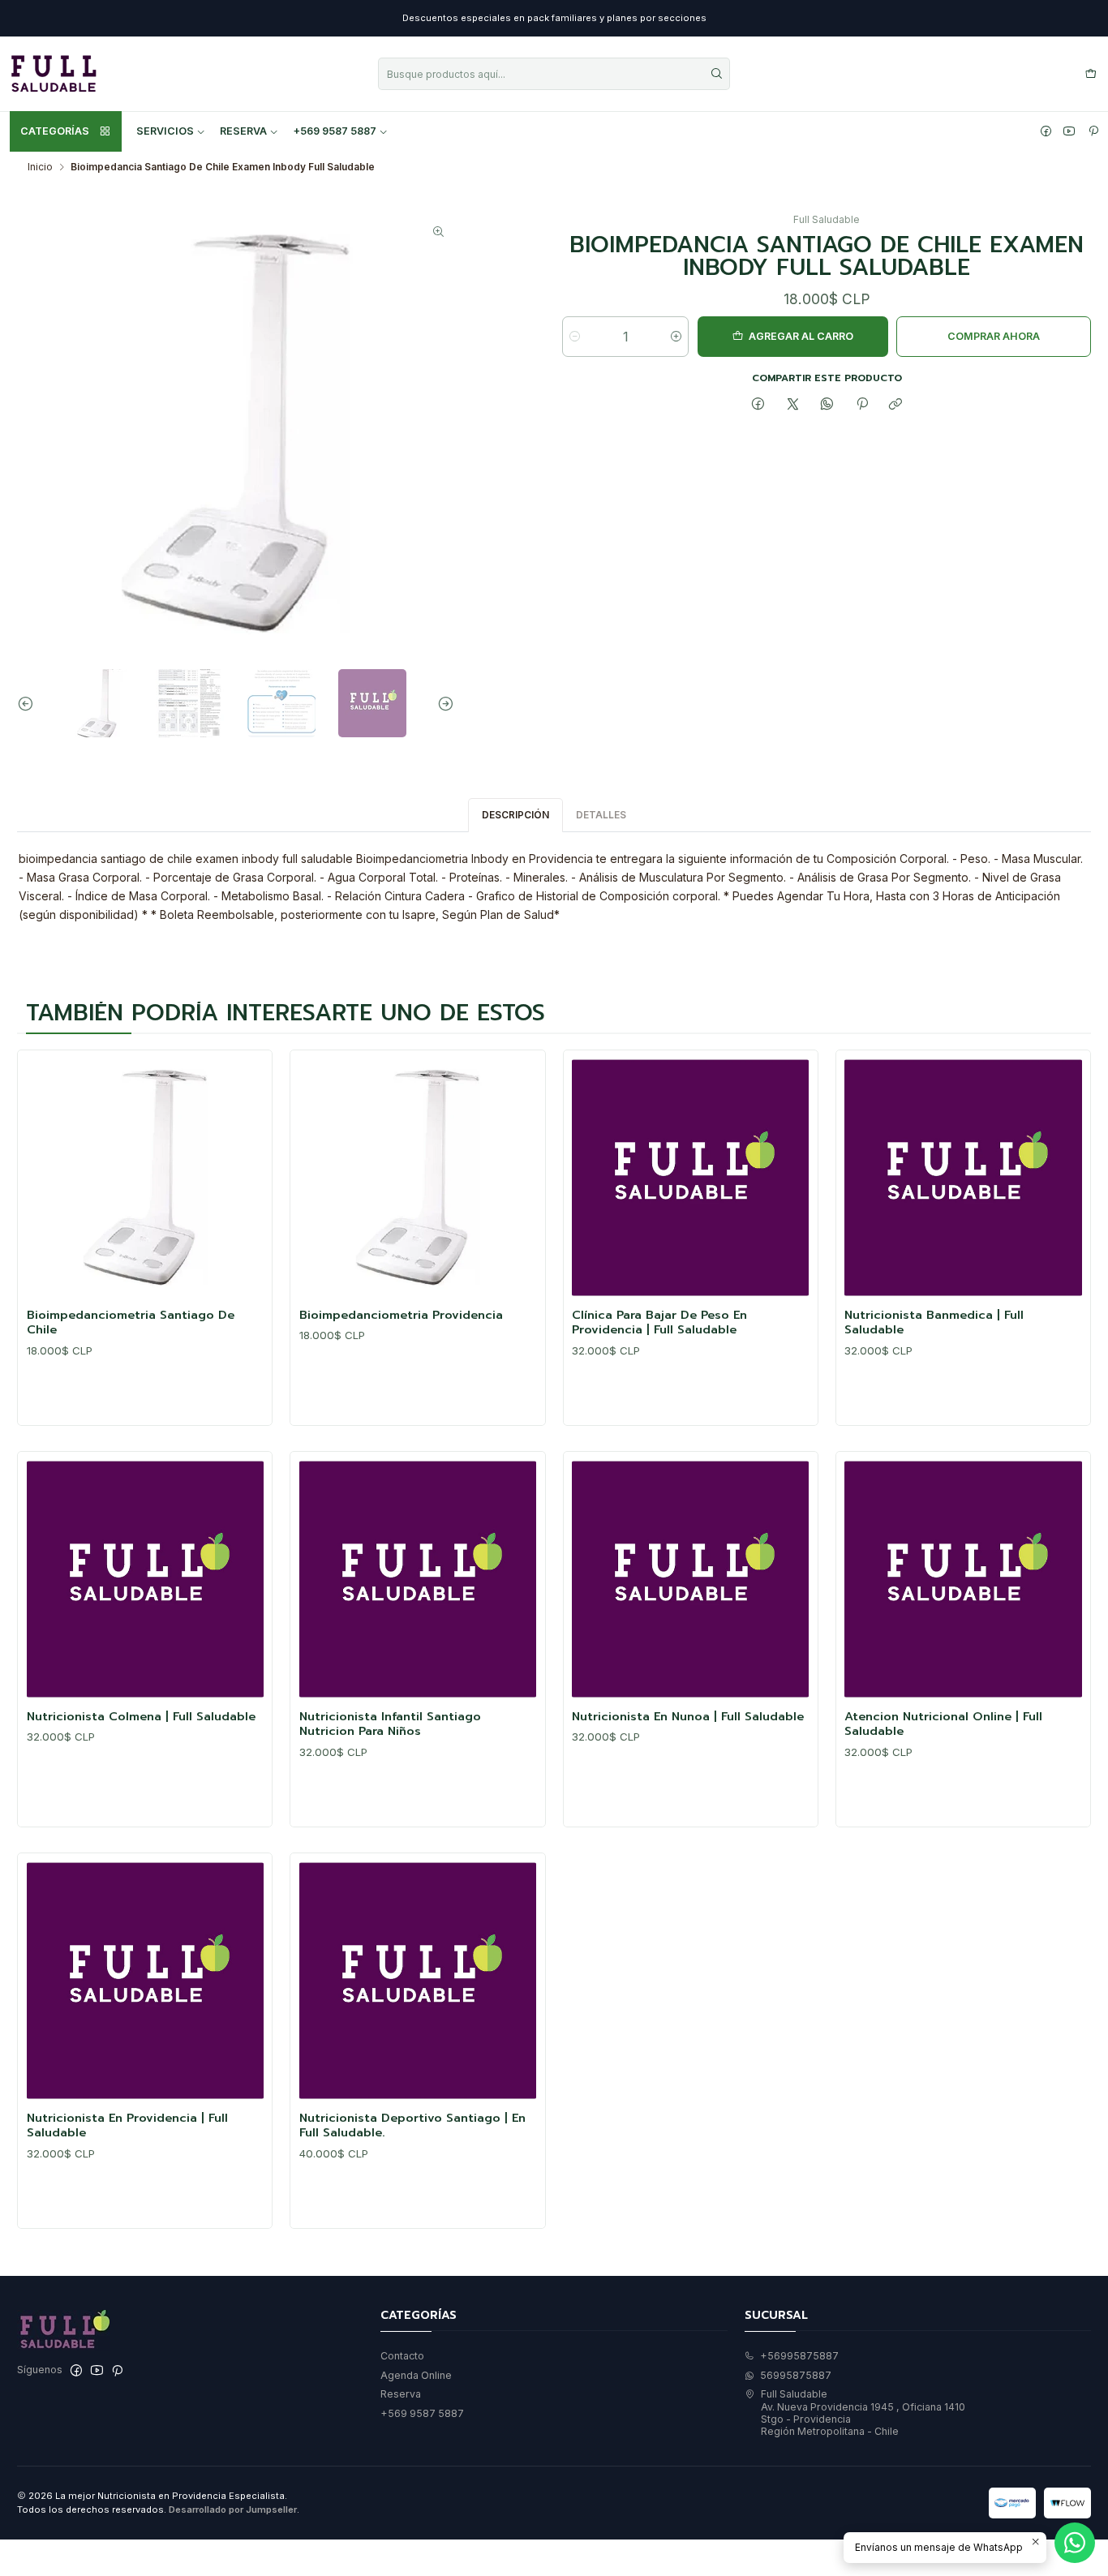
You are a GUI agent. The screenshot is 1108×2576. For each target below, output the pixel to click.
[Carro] (1091, 74)
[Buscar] (716, 74)
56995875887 (796, 2375)
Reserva (243, 131)
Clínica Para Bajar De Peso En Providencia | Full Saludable (659, 1322)
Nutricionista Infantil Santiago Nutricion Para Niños (390, 1724)
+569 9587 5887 (335, 131)
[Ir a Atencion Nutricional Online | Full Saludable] (963, 1579)
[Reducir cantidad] (575, 337)
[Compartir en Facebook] (758, 405)
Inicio (40, 167)
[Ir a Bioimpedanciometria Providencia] (418, 1178)
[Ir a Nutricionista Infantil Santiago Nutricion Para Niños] (418, 1579)
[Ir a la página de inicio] (54, 74)
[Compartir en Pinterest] (862, 405)
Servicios (165, 131)
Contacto (402, 2356)
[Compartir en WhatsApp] (827, 405)
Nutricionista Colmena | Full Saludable (141, 1716)
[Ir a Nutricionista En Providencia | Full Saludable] (145, 1981)
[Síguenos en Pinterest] (1093, 131)
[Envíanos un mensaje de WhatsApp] (1075, 2543)
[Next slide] (442, 703)
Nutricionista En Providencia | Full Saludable (127, 2125)
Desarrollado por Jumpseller (233, 2509)
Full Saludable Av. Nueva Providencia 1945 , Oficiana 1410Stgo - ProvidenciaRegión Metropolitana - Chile (863, 2413)
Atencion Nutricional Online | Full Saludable (943, 1724)
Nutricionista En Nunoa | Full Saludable (688, 1716)
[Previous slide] (29, 703)
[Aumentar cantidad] (676, 337)
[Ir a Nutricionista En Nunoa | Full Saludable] (690, 1579)
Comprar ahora (994, 336)
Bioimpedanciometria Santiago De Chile (131, 1322)
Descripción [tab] (515, 815)
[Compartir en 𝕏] (792, 405)
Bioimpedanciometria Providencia (401, 1315)
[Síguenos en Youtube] (1069, 131)
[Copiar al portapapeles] (896, 405)
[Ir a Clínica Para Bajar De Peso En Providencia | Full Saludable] (690, 1178)
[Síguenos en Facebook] (1046, 131)
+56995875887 (799, 2356)
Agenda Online (416, 2375)
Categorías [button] (55, 131)
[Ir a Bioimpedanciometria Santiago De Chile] (145, 1178)
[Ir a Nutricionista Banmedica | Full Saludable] (963, 1178)
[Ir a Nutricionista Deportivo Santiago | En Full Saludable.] (418, 1981)
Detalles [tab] (601, 815)
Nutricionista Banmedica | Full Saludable (934, 1322)
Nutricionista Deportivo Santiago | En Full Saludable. (412, 2125)
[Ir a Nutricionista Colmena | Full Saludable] (145, 1579)
